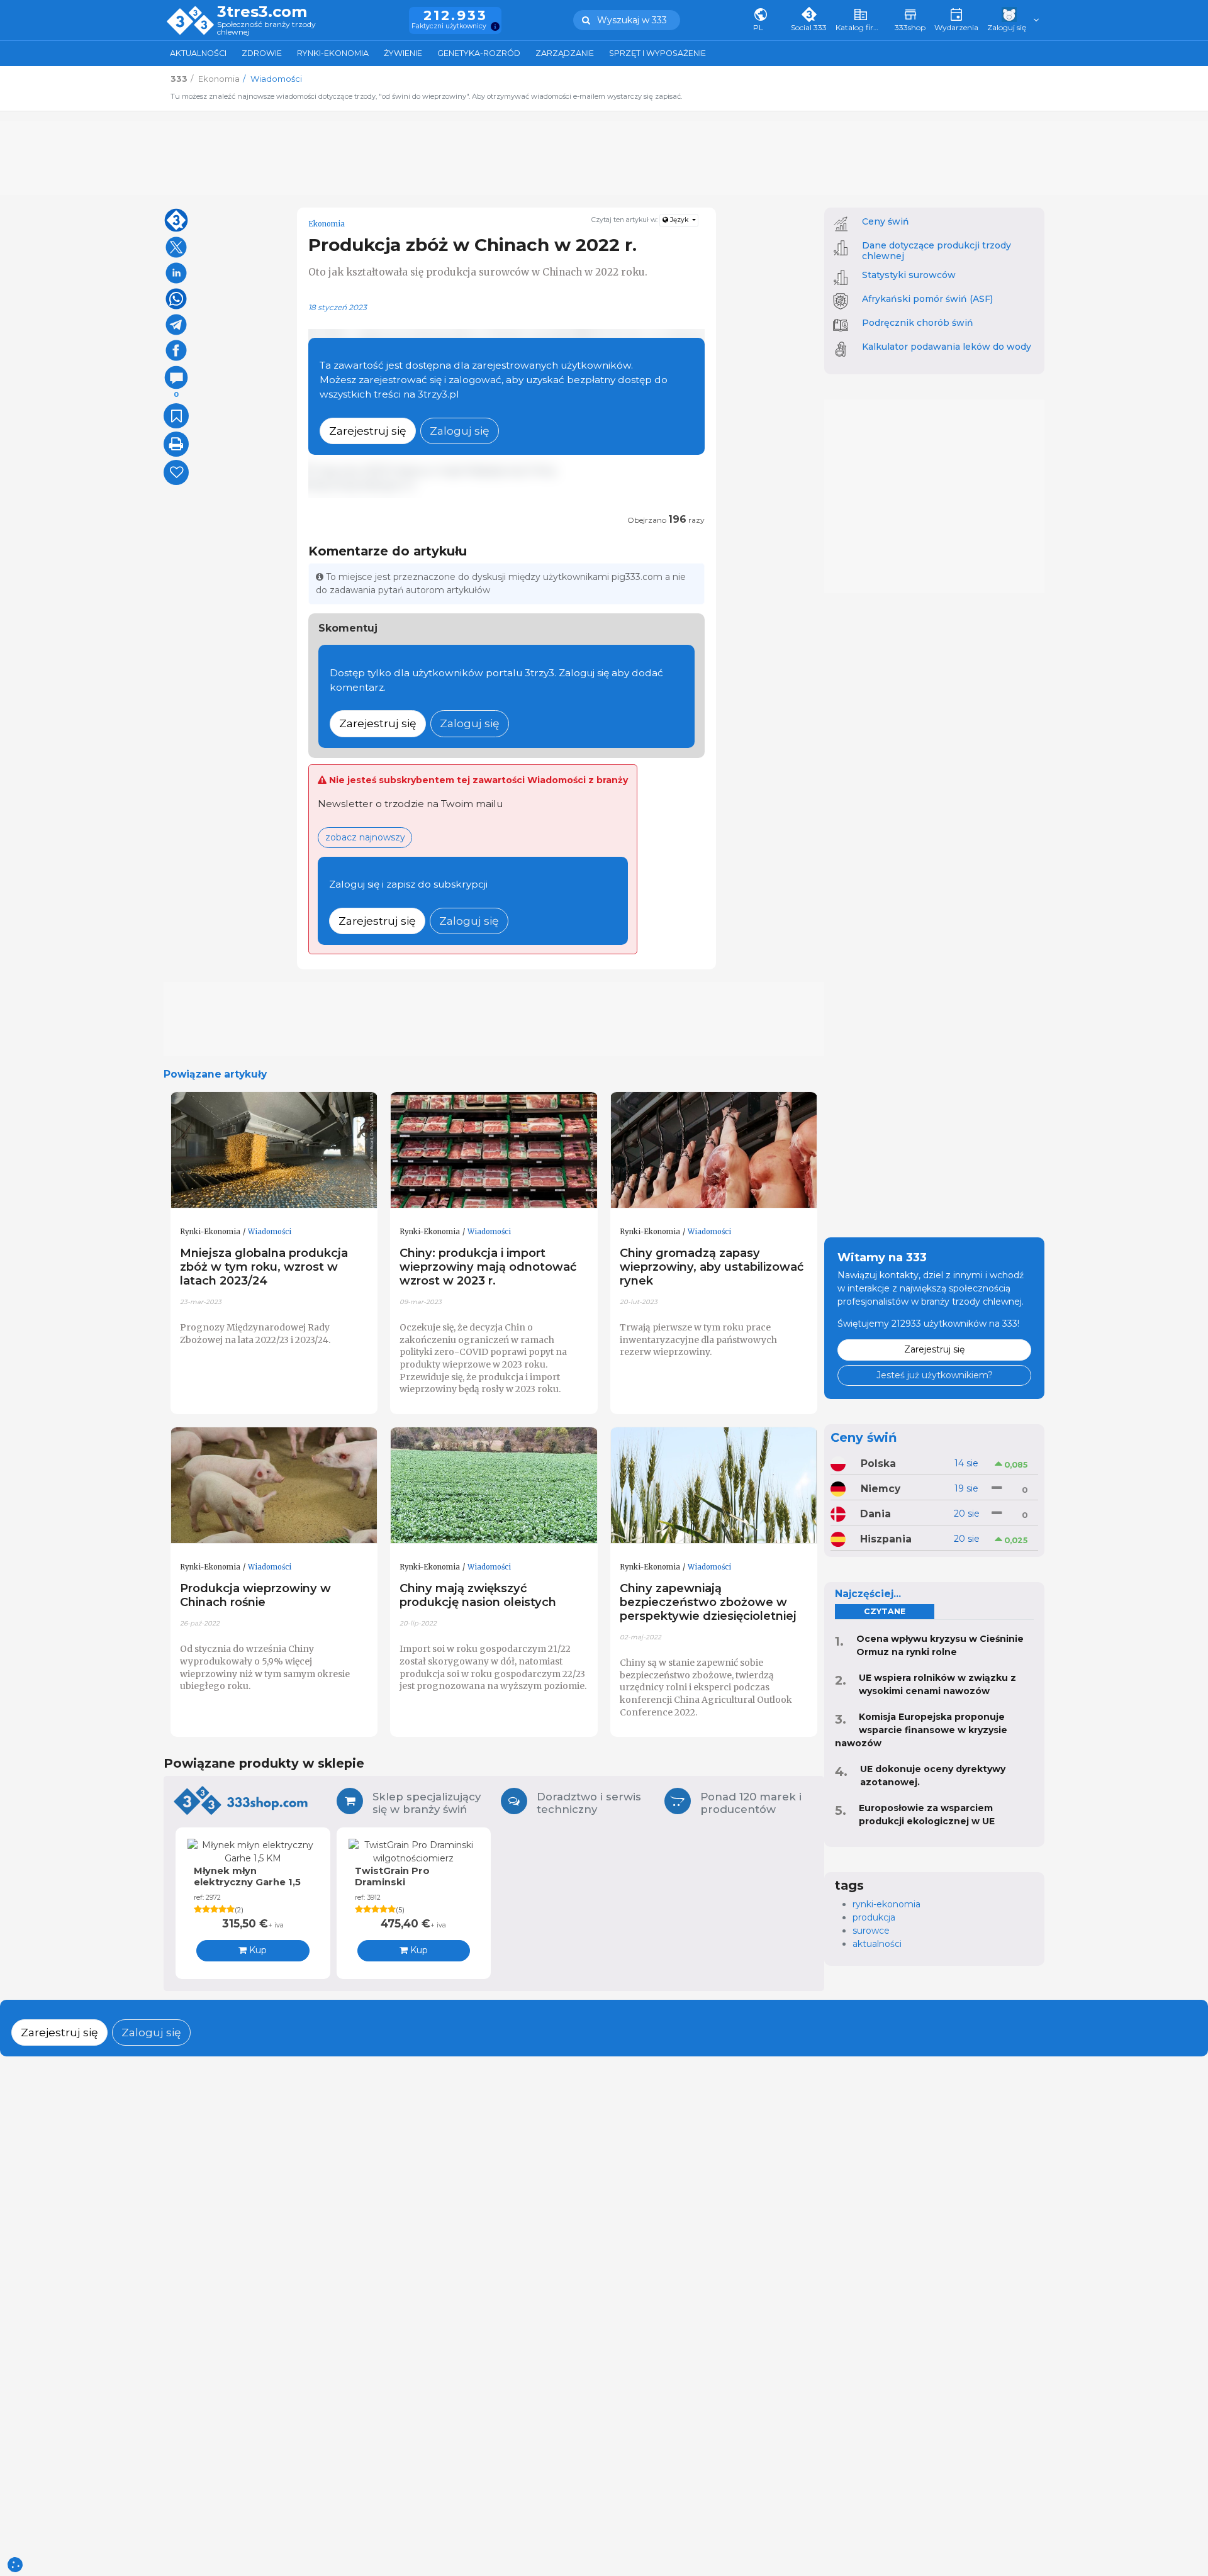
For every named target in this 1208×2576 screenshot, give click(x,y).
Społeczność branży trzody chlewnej (266, 29)
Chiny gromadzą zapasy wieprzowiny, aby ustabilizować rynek (712, 1267)
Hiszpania (886, 1539)
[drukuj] (176, 444)
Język (679, 220)
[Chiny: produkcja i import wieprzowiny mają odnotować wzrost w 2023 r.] (494, 1151)
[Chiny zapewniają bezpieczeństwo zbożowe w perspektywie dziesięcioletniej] (714, 1486)
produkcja (874, 1917)
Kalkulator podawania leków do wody (947, 347)
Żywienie (403, 53)
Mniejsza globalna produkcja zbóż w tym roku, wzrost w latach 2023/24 (264, 1267)
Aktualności (198, 53)
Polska (878, 1464)
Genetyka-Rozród (479, 53)
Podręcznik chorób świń (918, 323)
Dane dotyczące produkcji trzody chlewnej (937, 251)
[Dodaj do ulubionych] (176, 416)
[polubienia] (176, 472)
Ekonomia (327, 224)
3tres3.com (262, 12)
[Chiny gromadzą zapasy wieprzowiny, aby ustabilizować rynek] (714, 1151)
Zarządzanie (565, 53)
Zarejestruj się (368, 431)
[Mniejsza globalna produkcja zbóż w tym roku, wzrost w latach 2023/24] (274, 1151)
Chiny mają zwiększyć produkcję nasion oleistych (478, 1595)
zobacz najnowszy (365, 837)
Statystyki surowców (909, 275)
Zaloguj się (460, 431)
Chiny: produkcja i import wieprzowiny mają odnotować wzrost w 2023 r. (488, 1267)
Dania (875, 1514)
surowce (871, 1931)
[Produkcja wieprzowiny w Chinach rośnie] (274, 1486)
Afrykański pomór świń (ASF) (927, 299)
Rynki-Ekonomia (333, 53)
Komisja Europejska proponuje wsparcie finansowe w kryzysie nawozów (921, 1730)
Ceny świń (886, 221)
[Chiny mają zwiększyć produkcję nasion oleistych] (494, 1486)
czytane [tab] (885, 1611)
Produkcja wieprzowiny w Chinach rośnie (255, 1595)
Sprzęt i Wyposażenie (657, 53)
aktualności (877, 1944)
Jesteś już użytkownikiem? (935, 1375)
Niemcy (881, 1489)
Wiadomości (270, 1232)
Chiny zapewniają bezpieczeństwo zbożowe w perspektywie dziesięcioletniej (708, 1602)
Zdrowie (262, 53)
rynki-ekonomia (886, 1904)
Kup (257, 1950)
